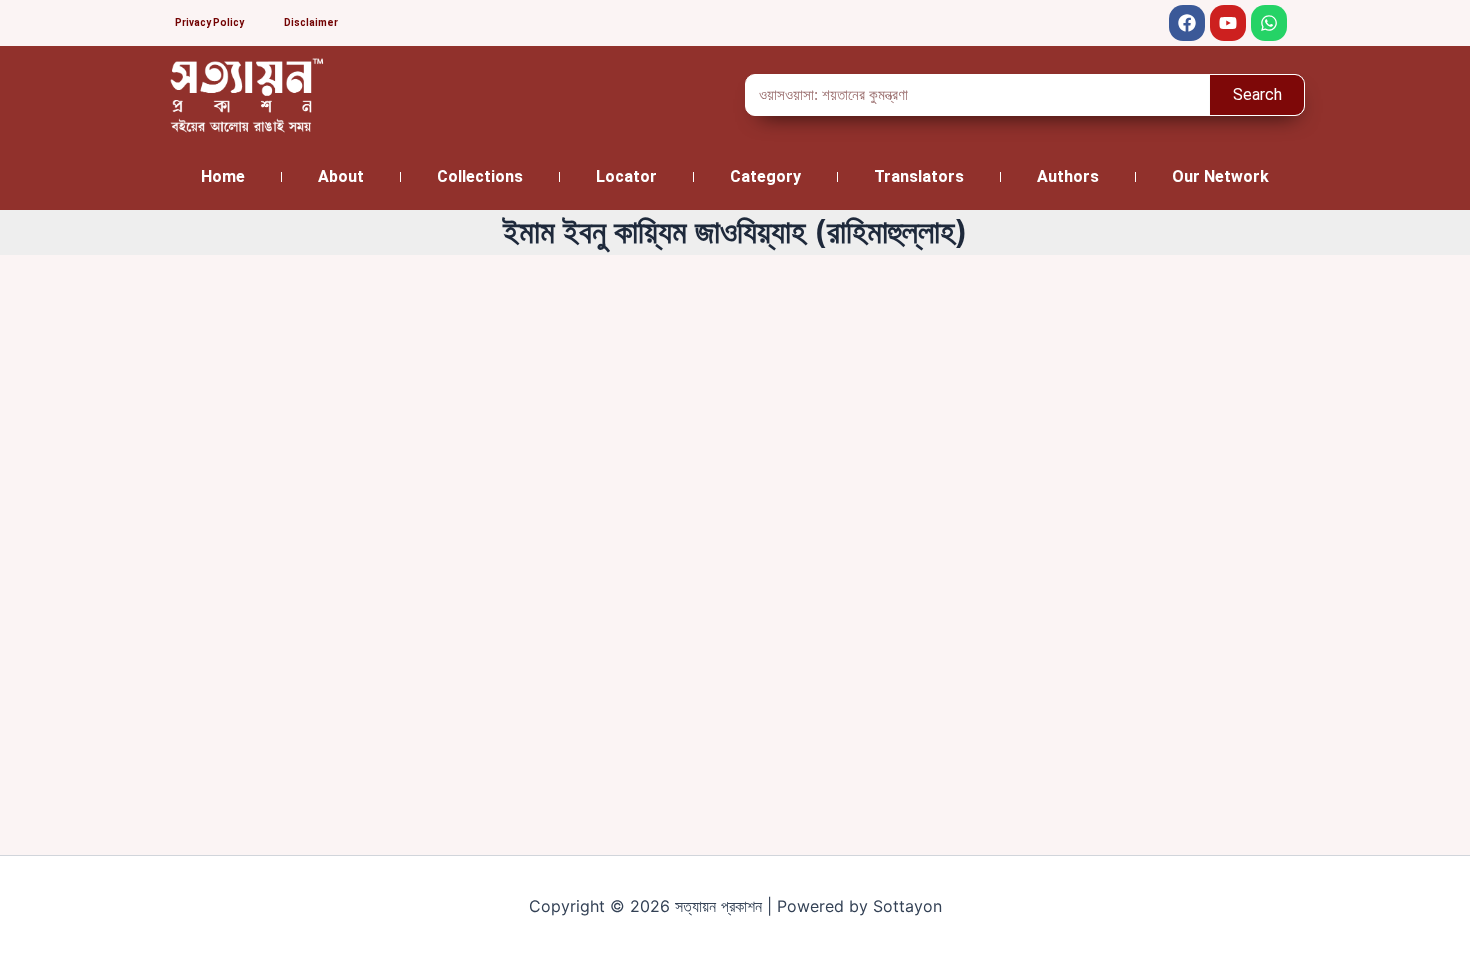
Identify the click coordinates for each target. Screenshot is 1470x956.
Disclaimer (311, 22)
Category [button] (765, 176)
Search (1257, 94)
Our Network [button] (1220, 176)
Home (223, 176)
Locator (626, 176)
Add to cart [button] (247, 720)
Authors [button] (1068, 176)
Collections (480, 176)
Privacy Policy (209, 22)
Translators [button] (919, 176)
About (341, 176)
